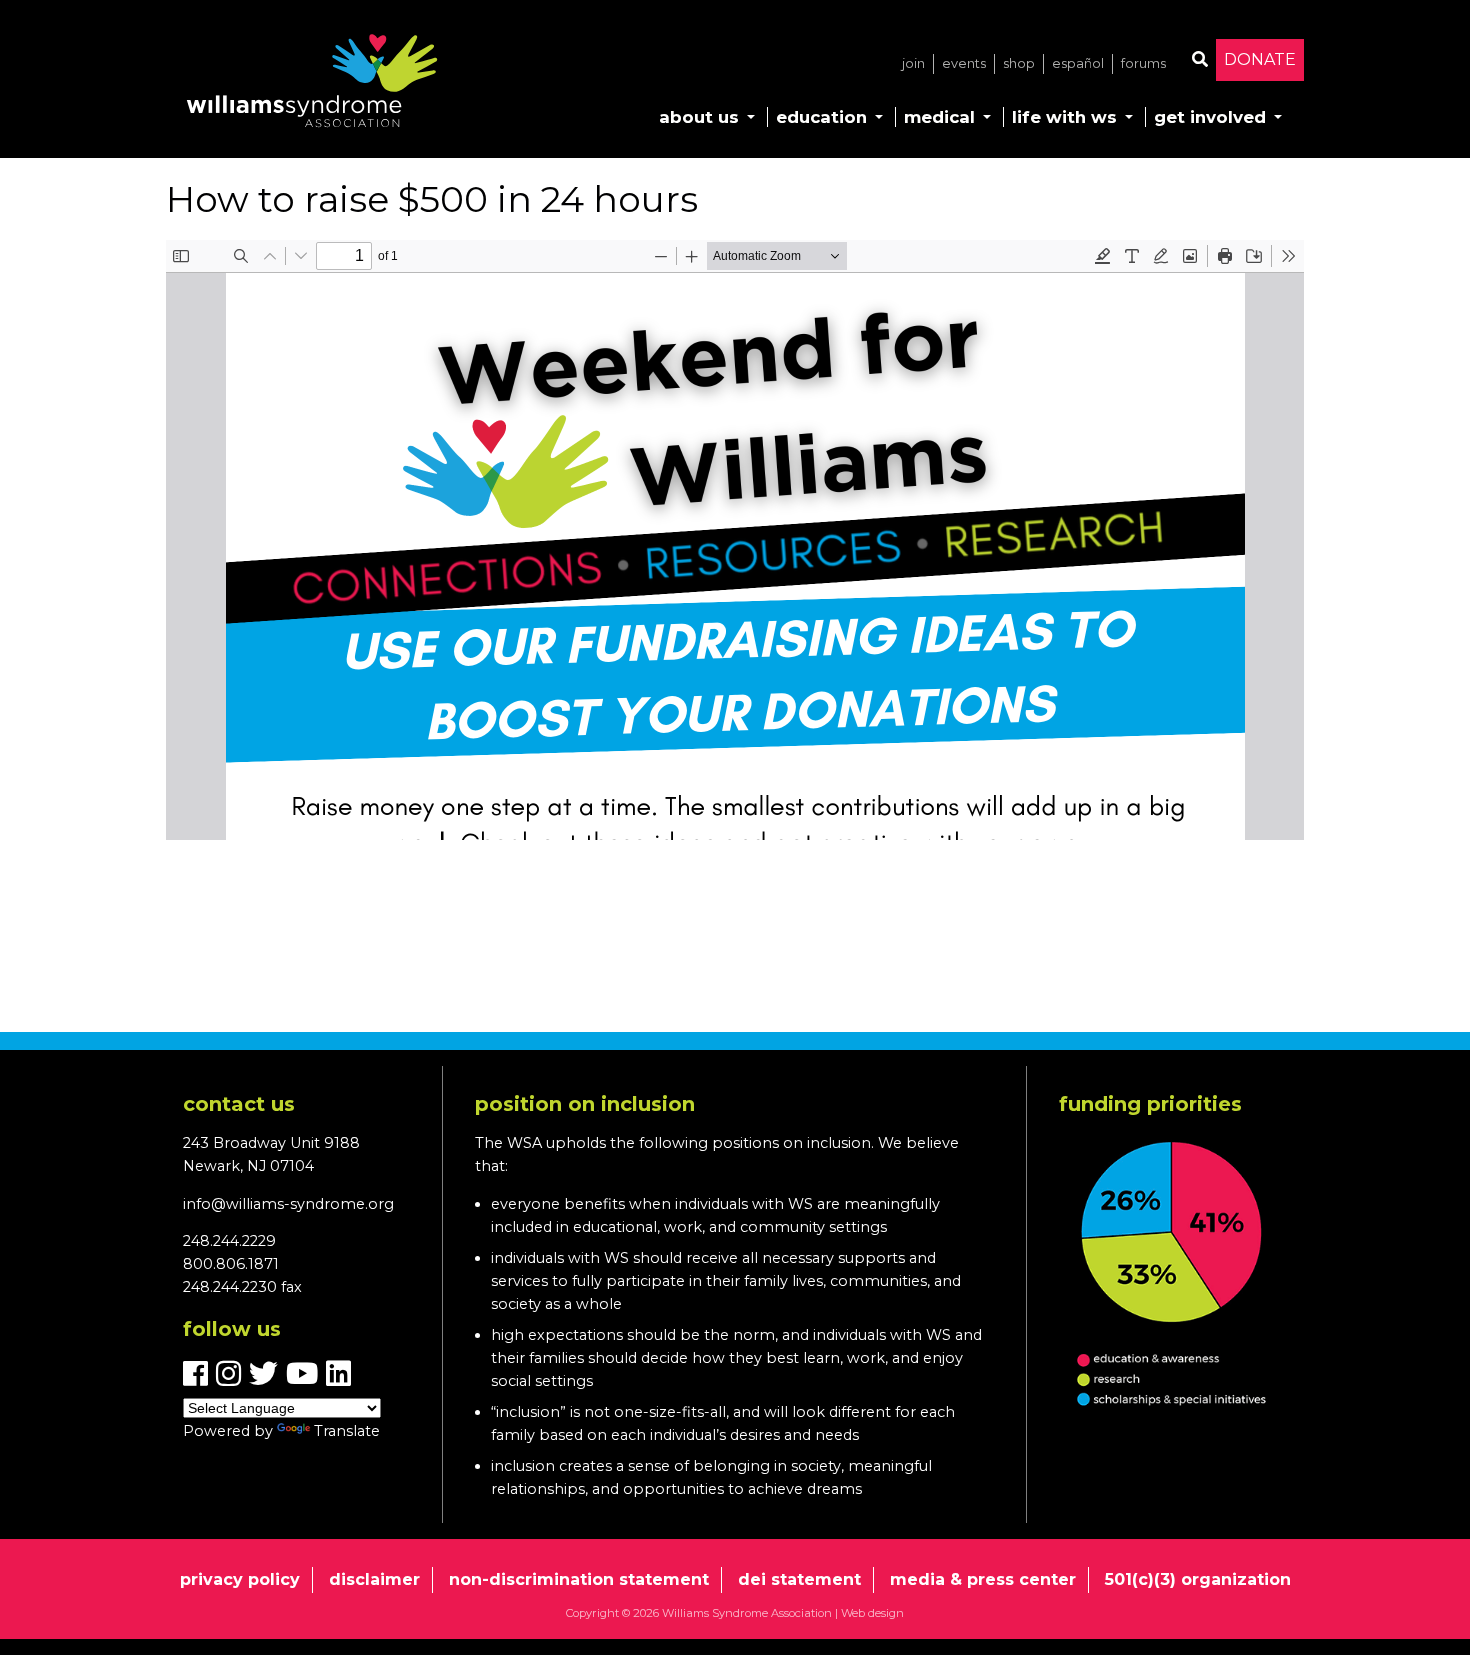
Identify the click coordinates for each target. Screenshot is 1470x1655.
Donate (1260, 59)
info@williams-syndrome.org (288, 1204)
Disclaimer (374, 1579)
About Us (699, 117)
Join (913, 63)
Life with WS (1064, 117)
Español (1078, 63)
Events (964, 63)
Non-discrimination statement (579, 1579)
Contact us (239, 1104)
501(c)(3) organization (1198, 1579)
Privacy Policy (240, 1579)
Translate (347, 1431)
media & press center (983, 1579)
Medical (939, 117)
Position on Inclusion (585, 1104)
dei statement (799, 1579)
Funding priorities (1150, 1104)
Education (821, 117)
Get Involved (1210, 117)
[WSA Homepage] (312, 85)
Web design (872, 1613)
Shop (1019, 63)
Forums (1143, 63)
